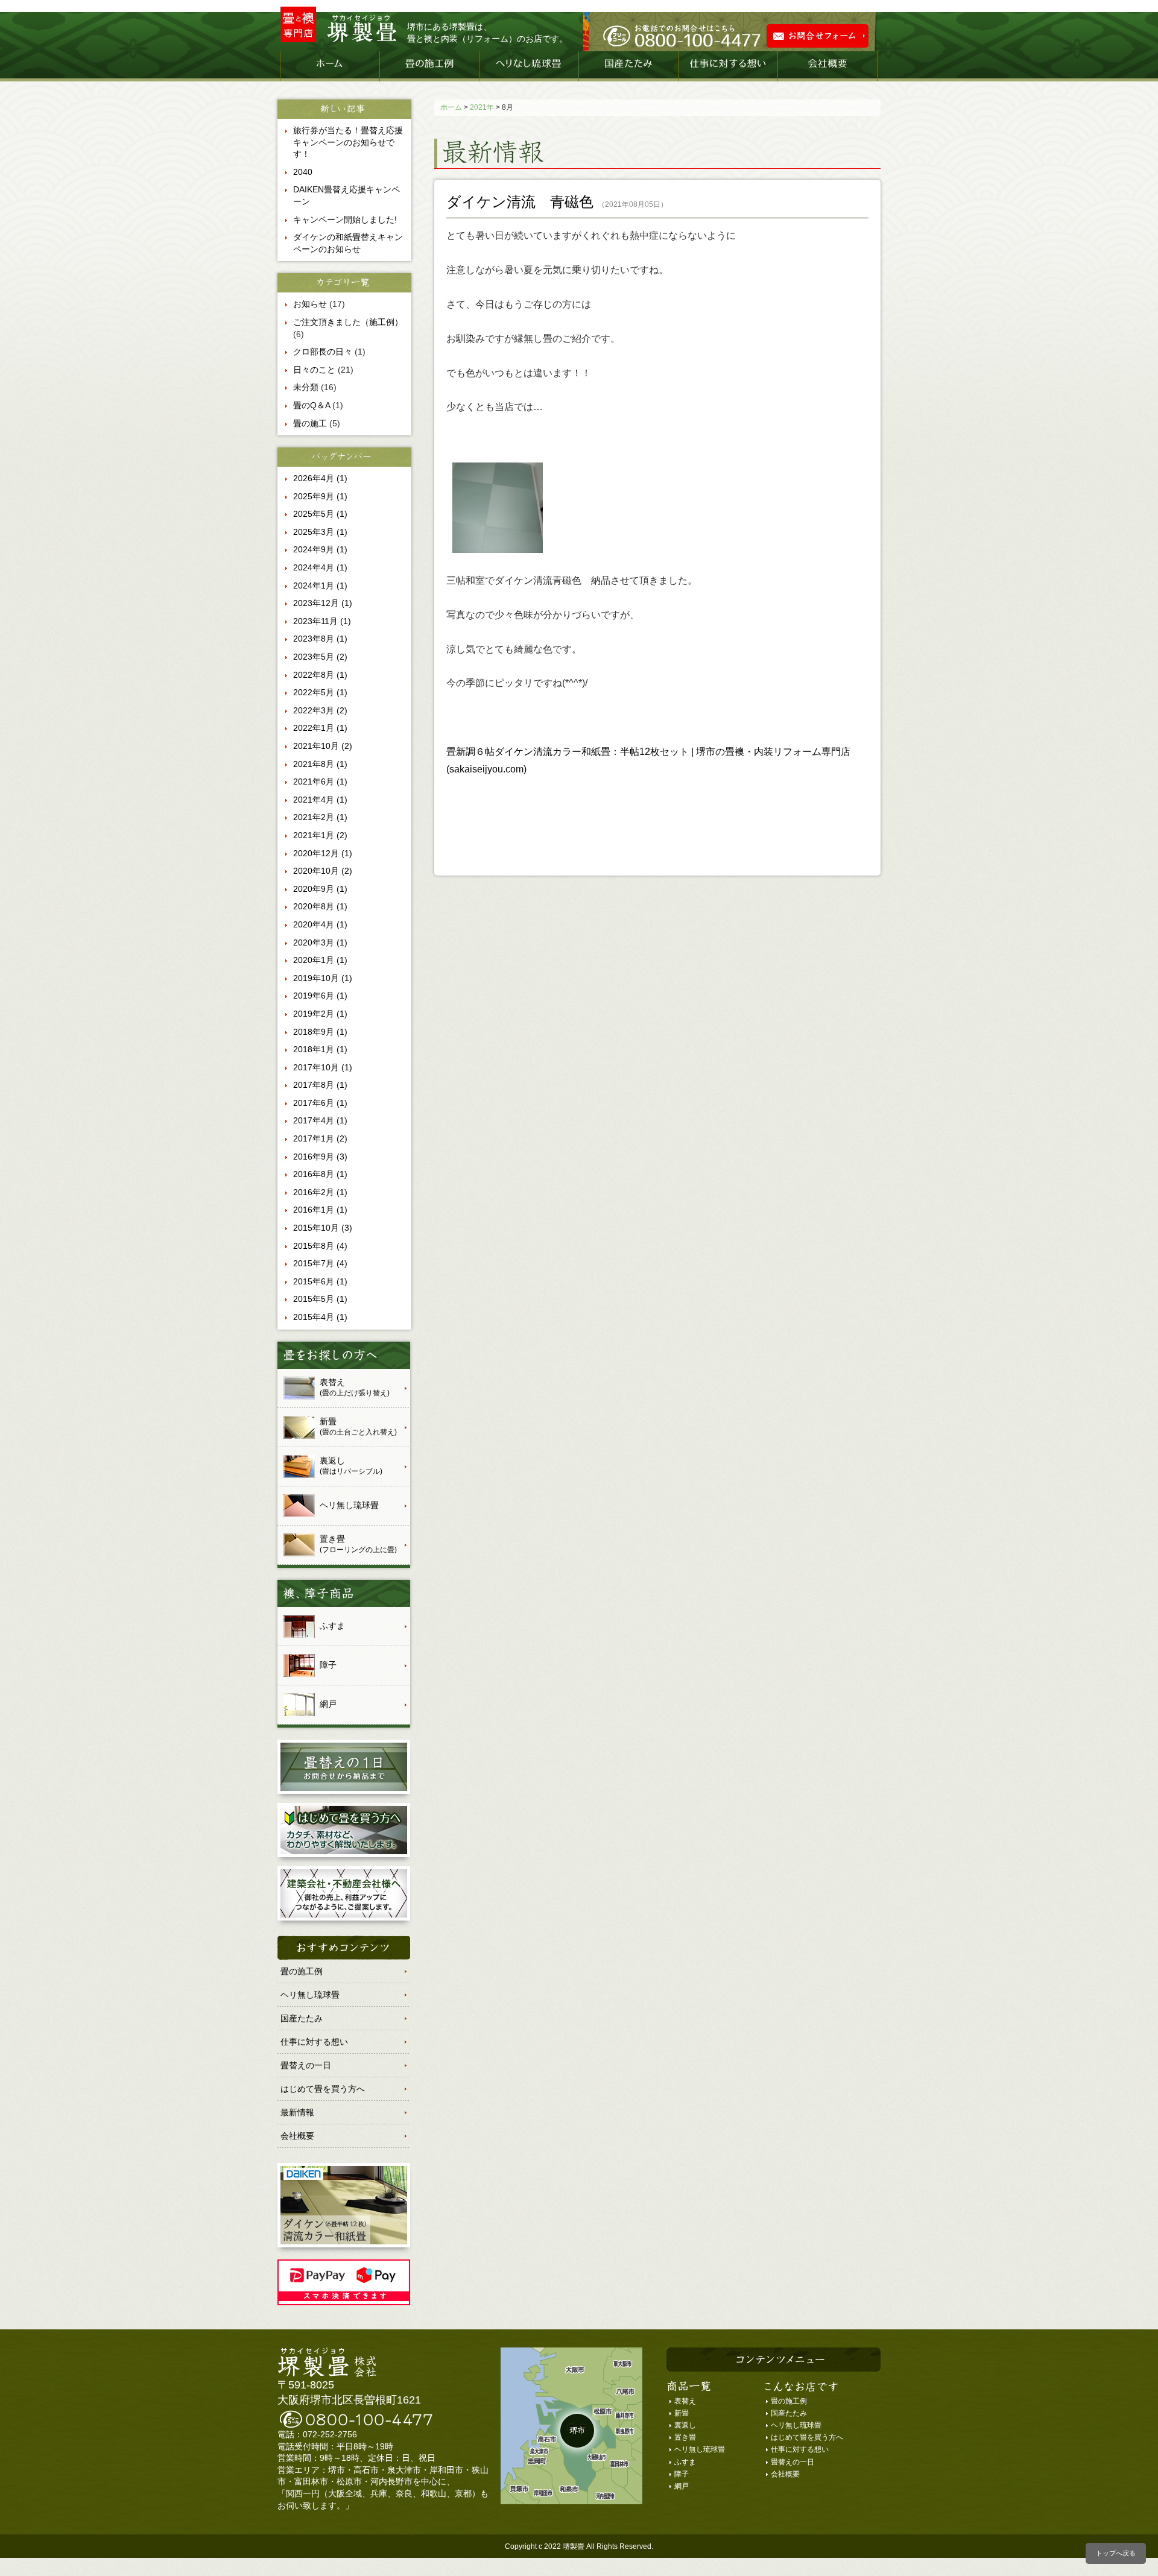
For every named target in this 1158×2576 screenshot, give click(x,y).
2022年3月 (320, 710)
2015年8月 (320, 1246)
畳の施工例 (429, 66)
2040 (303, 172)
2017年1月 (320, 1138)
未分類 (306, 387)
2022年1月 (320, 728)
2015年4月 (320, 1317)
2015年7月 (320, 1263)
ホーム (330, 66)
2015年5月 (320, 1299)
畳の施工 (310, 423)
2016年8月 (320, 1174)
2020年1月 (320, 960)
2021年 (482, 107)
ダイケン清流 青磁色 (520, 202)
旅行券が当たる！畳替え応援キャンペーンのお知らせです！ (348, 142)
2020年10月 (323, 871)
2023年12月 (323, 603)
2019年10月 (323, 978)
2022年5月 (320, 692)
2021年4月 (320, 800)
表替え (685, 2401)
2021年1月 (320, 835)
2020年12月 (323, 853)
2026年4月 (320, 478)
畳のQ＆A (312, 405)
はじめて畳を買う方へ (323, 2089)
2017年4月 (320, 1120)
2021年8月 (320, 764)
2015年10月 (323, 1228)
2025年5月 (320, 514)
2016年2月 (320, 1192)
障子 (682, 2474)
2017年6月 (320, 1103)
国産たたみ (628, 66)
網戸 (682, 2486)
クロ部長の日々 (323, 352)
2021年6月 (320, 781)
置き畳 (685, 2437)
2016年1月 (320, 1210)
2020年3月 (320, 942)
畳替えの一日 (306, 2065)
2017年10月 (323, 1067)
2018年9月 (320, 1032)
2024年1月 (320, 586)
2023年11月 (322, 621)
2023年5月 (320, 657)
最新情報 (297, 2112)
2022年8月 (320, 675)
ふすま (685, 2462)
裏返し (685, 2425)
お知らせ (310, 304)
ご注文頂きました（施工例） (348, 322)
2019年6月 (320, 996)
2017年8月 (320, 1085)
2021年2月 (320, 817)
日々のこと (314, 370)
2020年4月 (320, 924)
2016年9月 (320, 1157)
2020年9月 (320, 889)
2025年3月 (320, 532)
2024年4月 (320, 567)
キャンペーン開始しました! (345, 219)
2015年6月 (320, 1281)
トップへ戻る (1116, 2553)
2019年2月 (320, 1014)
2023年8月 (320, 639)
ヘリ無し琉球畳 (529, 66)
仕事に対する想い (728, 66)
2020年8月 (320, 906)
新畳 (682, 2413)
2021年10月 (323, 746)
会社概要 (827, 66)
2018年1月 (320, 1049)
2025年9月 (320, 496)
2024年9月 (320, 549)
